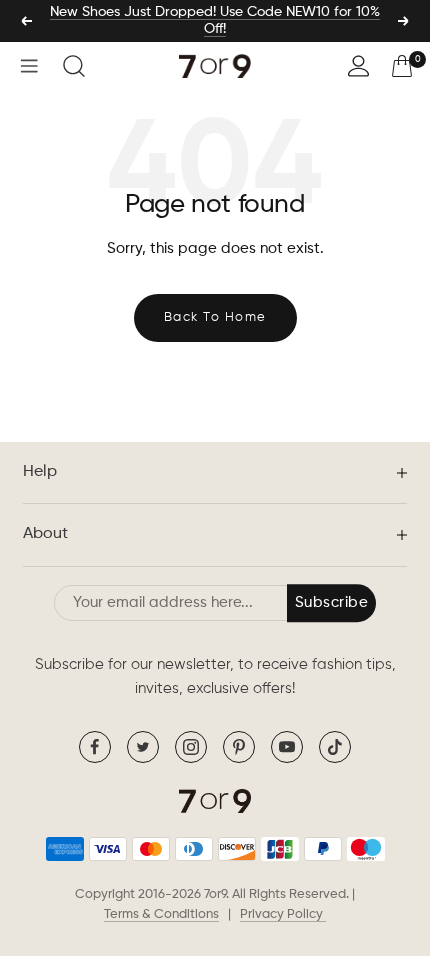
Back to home (215, 317)
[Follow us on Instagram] (191, 747)
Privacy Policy (283, 914)
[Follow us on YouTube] (287, 747)
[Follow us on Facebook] (95, 747)
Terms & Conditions (161, 914)
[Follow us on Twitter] (143, 747)
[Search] (74, 66)
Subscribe (332, 602)
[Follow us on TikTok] (335, 747)
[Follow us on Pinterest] (239, 747)
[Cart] (402, 66)
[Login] (358, 66)
